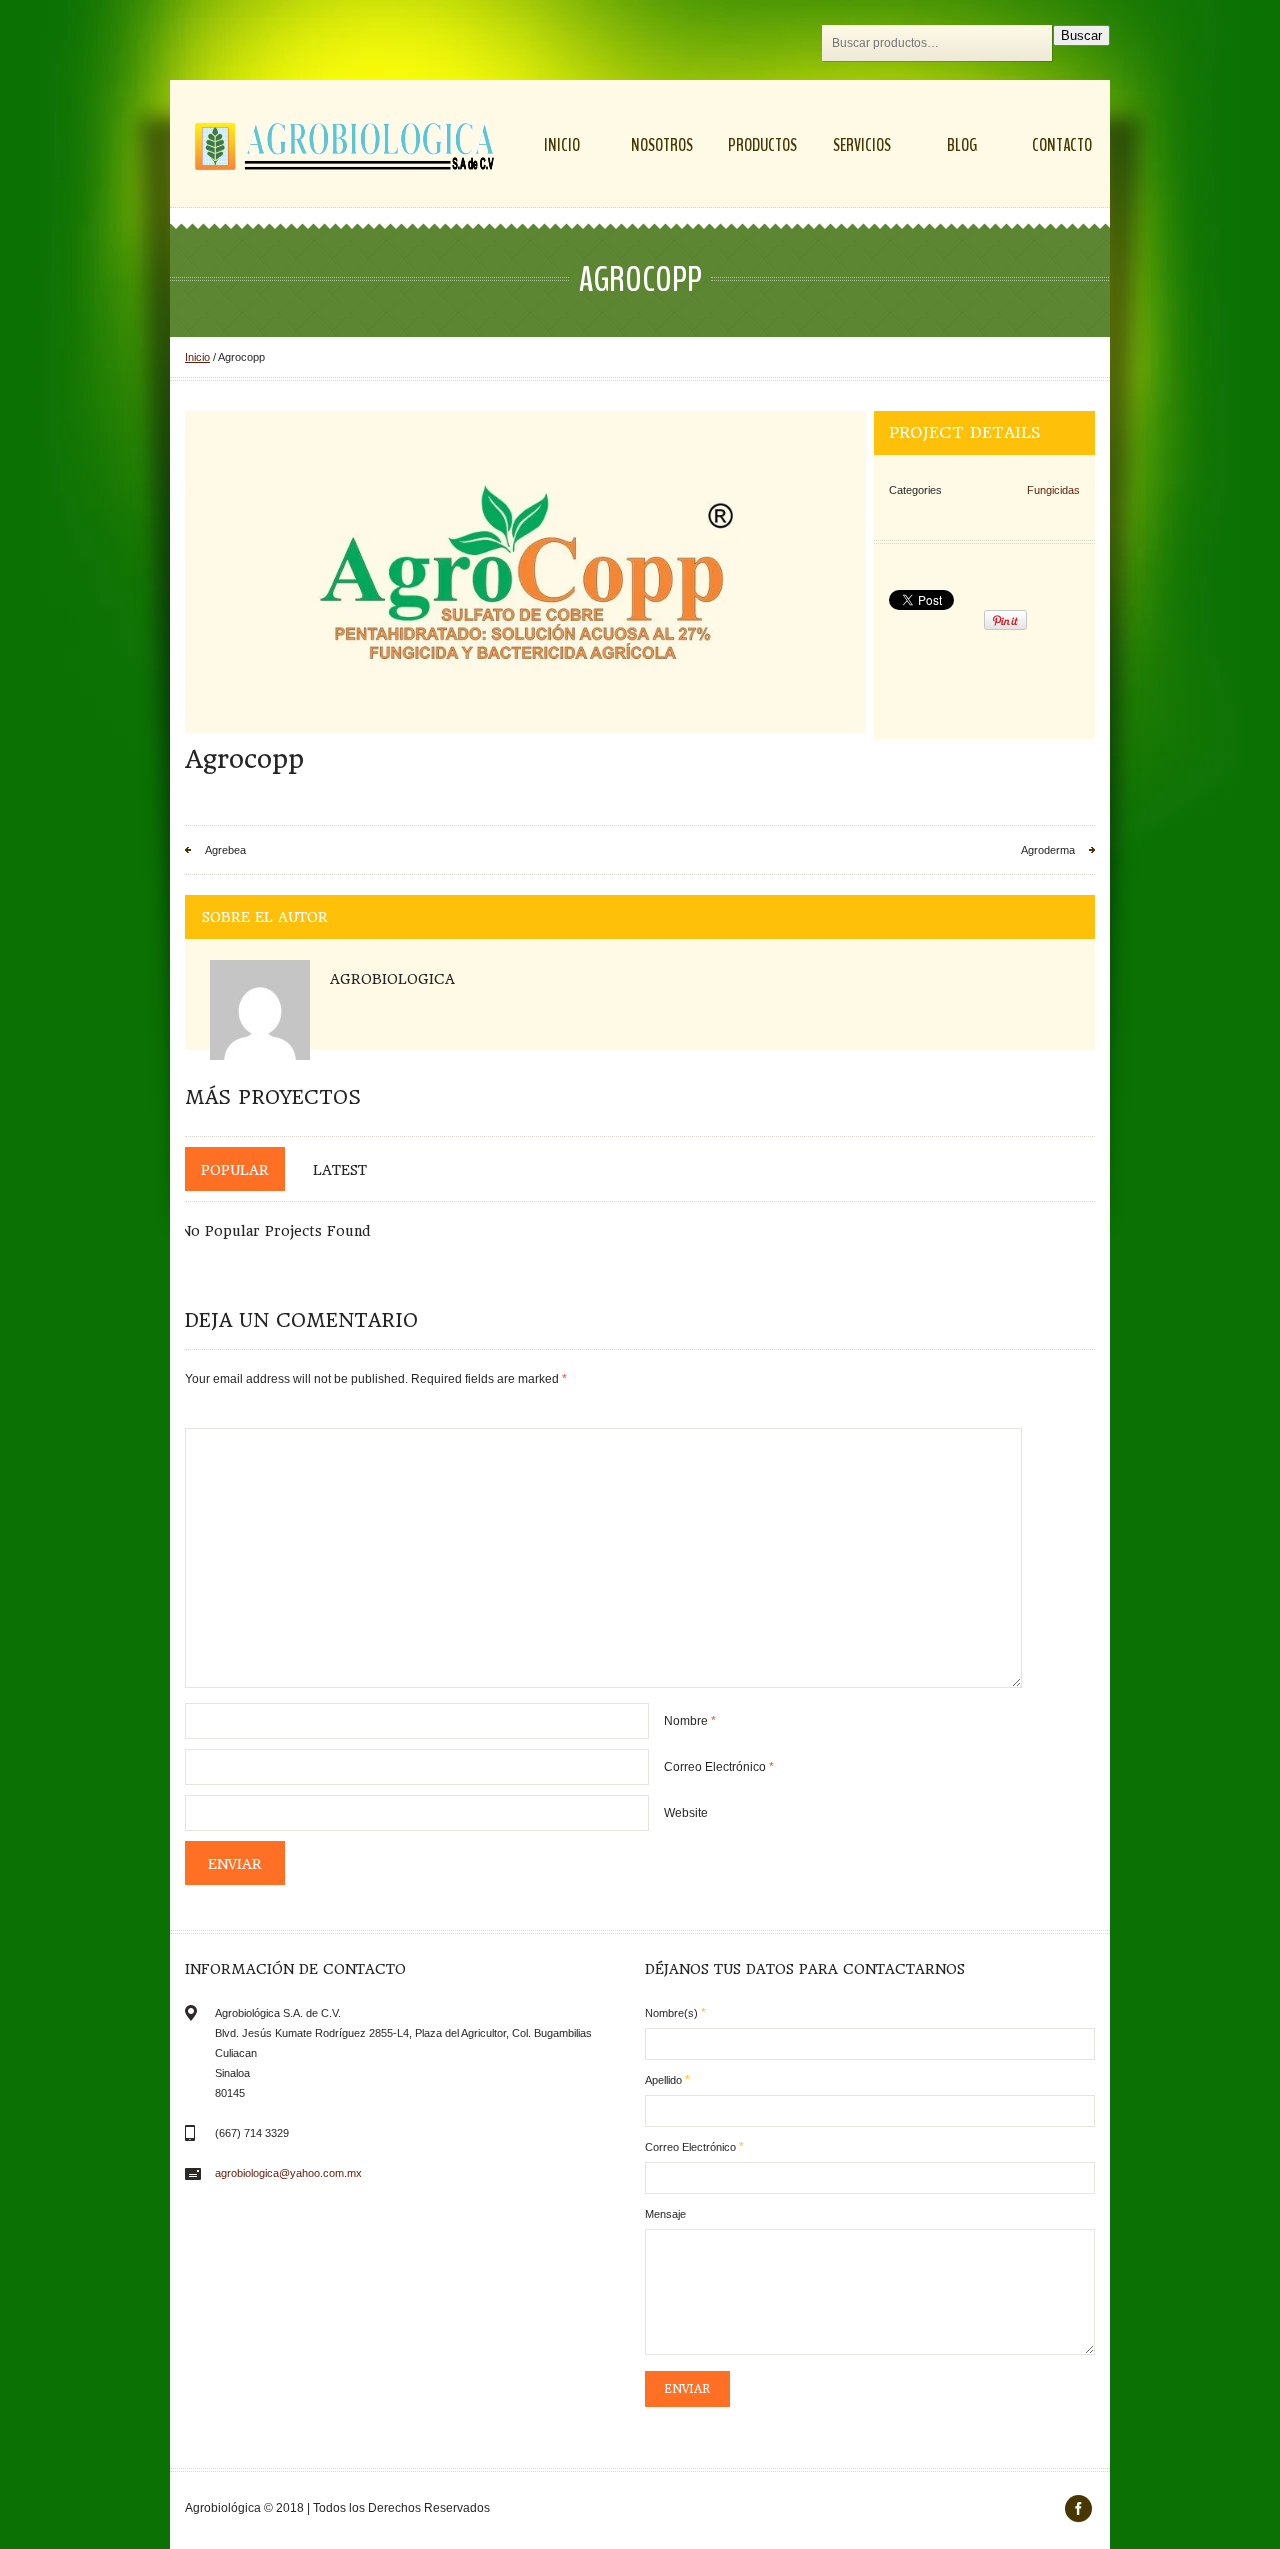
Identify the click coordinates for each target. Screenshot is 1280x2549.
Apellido (667, 2080)
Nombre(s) (675, 2013)
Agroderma (1048, 850)
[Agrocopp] (525, 572)
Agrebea (225, 850)
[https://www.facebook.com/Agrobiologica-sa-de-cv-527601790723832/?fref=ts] (1078, 2508)
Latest (340, 1170)
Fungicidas (1053, 490)
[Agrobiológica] (345, 146)
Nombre (690, 1721)
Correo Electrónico (719, 1767)
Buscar (1081, 35)
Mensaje (665, 2214)
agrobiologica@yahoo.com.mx (288, 2173)
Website (686, 1813)
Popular (235, 1170)
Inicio (197, 357)
